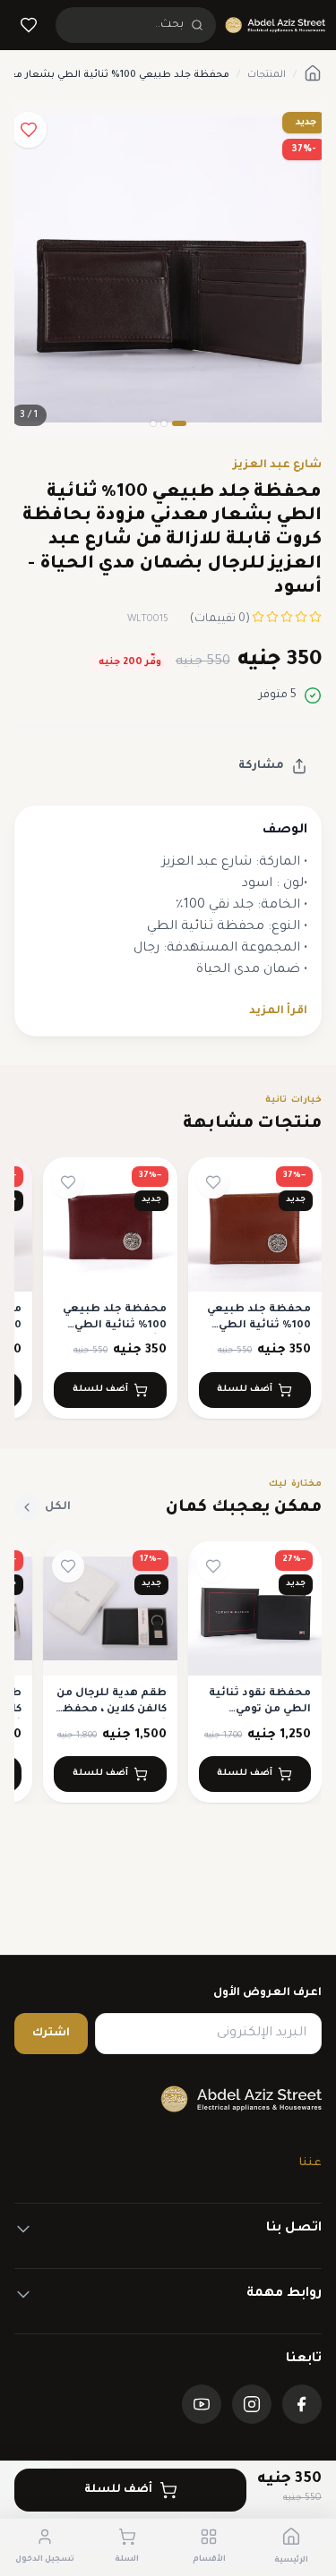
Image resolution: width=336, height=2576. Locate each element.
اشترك (51, 2034)
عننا (310, 2163)
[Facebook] (302, 2404)
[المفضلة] (29, 25)
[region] (168, 1289)
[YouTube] (202, 2404)
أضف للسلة (118, 2490)
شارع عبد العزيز (277, 465)
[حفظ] (29, 130)
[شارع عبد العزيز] (275, 25)
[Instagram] (252, 2404)
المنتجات (267, 75)
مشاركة (261, 766)
